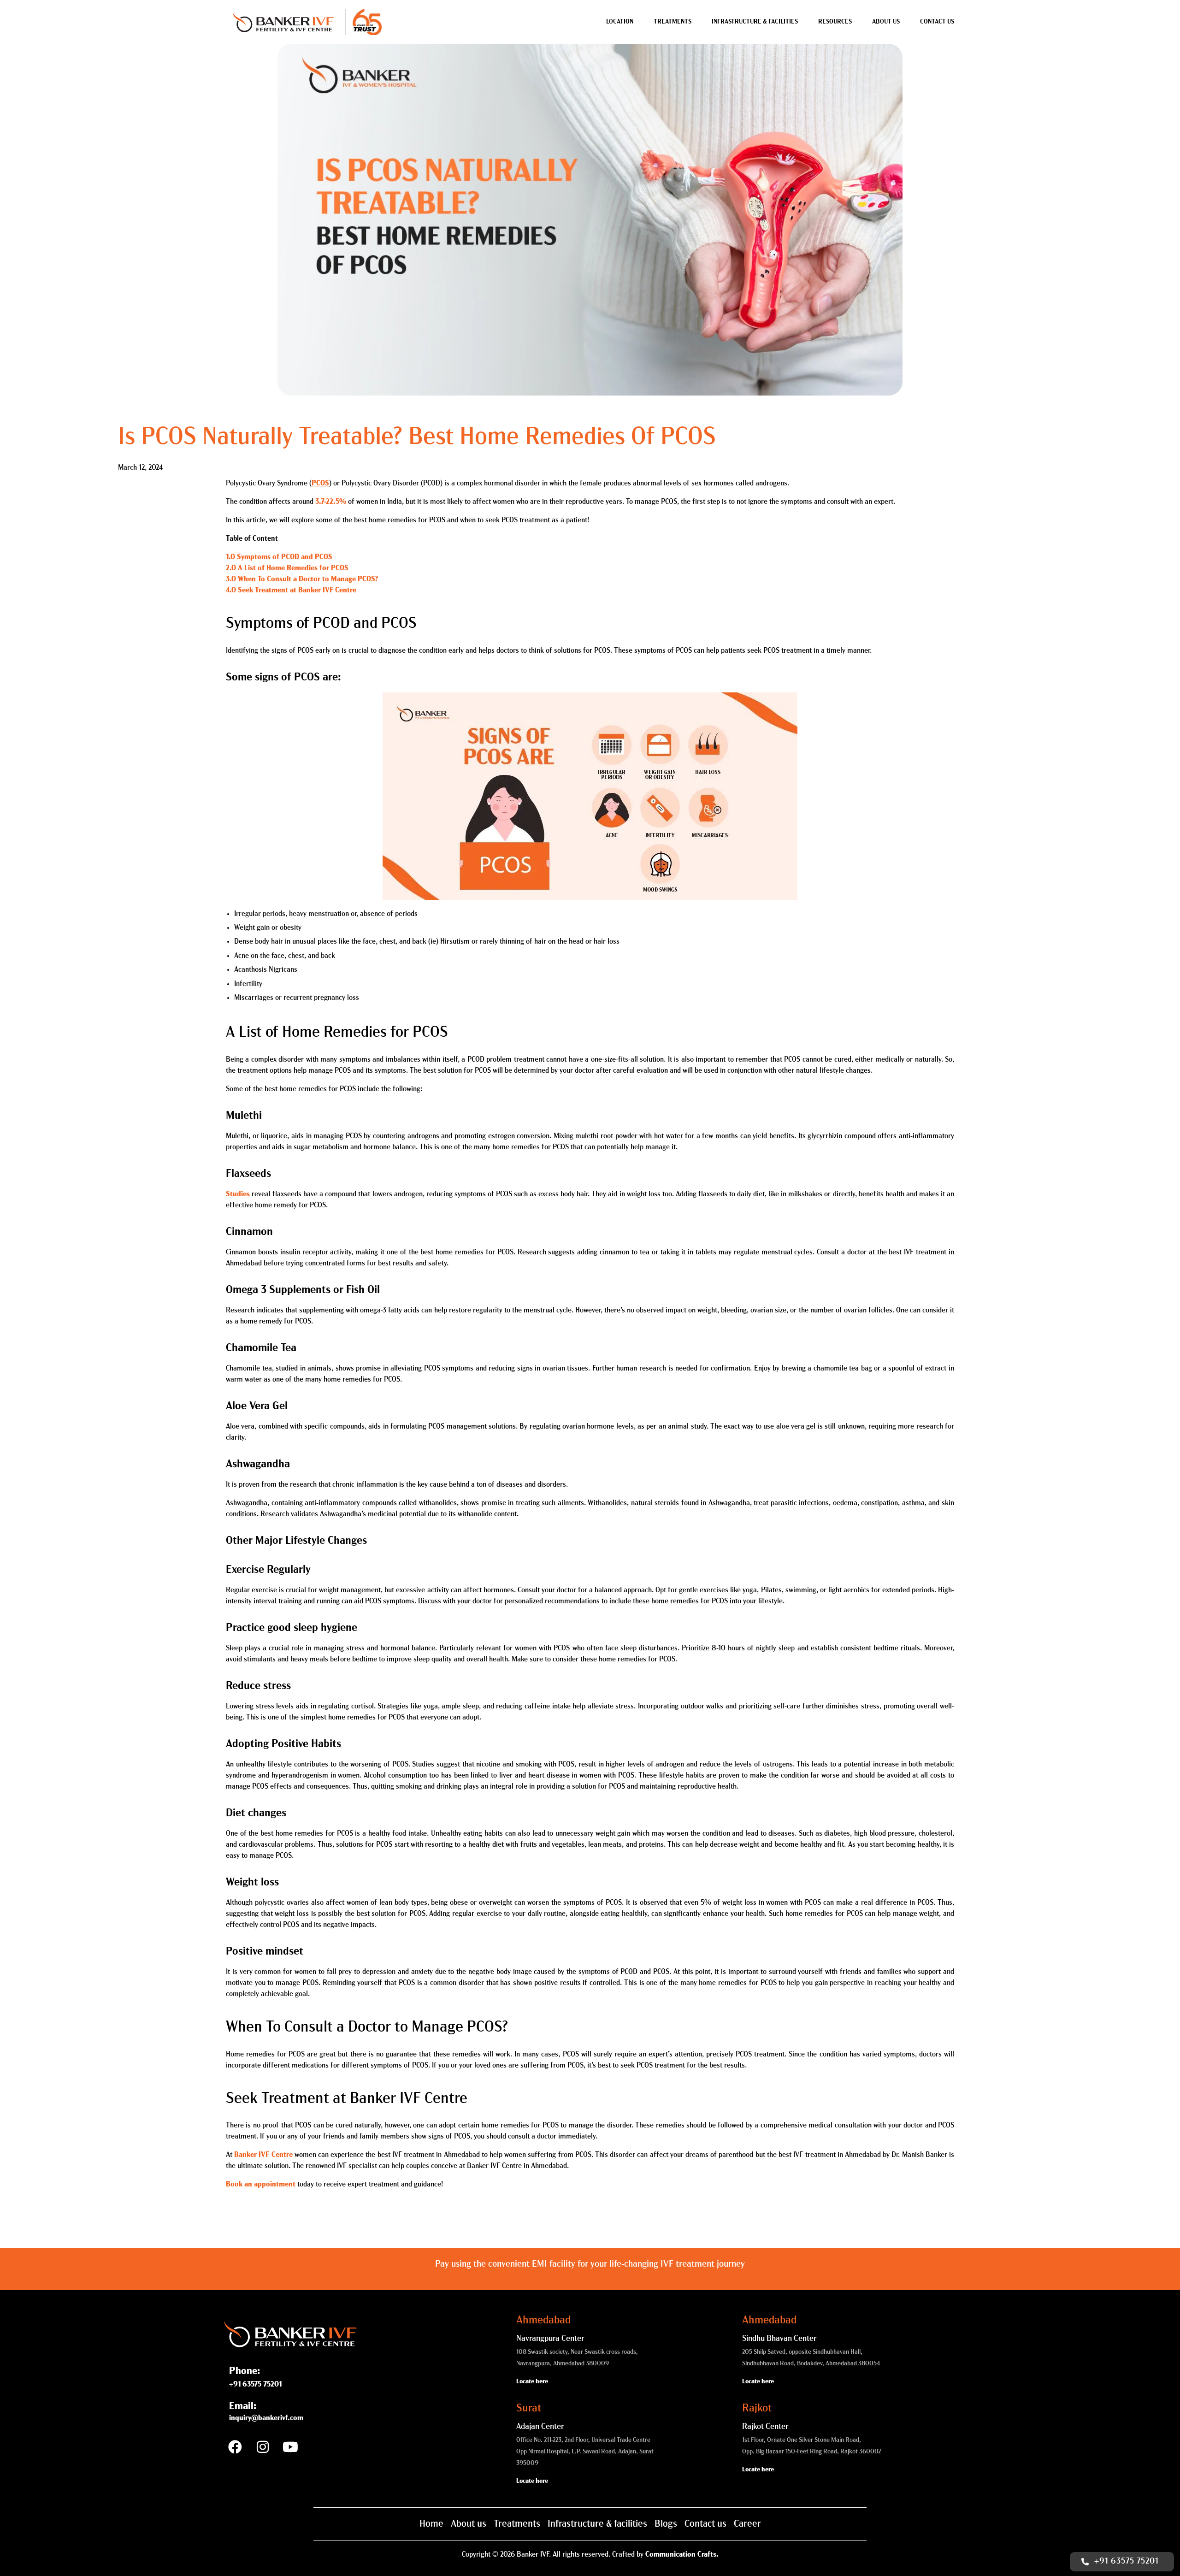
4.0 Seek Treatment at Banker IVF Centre (291, 591)
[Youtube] (290, 2447)
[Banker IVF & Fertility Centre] (283, 22)
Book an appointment (261, 2185)
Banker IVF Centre (263, 2155)
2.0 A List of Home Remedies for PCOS (287, 568)
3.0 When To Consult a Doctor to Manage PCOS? (302, 579)
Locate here (532, 2382)
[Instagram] (263, 2447)
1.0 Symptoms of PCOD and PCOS (279, 557)
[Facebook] (235, 2447)
